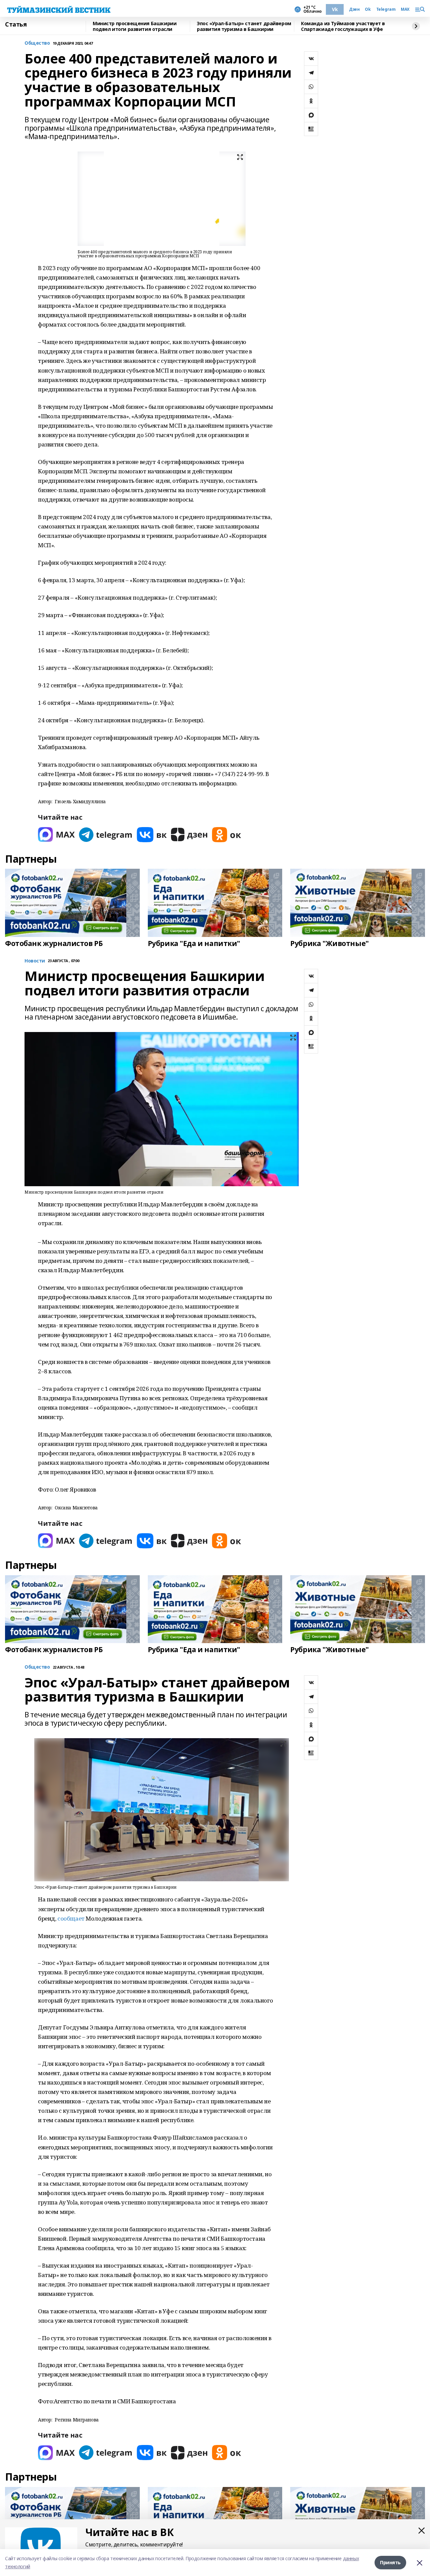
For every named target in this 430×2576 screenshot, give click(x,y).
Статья (16, 25)
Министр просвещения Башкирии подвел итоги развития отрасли (135, 26)
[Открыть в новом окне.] (56, 835)
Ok (368, 9)
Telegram (386, 9)
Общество (37, 43)
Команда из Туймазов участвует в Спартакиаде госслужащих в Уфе (343, 26)
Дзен (354, 9)
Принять (390, 2562)
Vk (335, 9)
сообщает (71, 1918)
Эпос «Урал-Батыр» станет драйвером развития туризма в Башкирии (244, 26)
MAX (405, 9)
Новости (35, 961)
